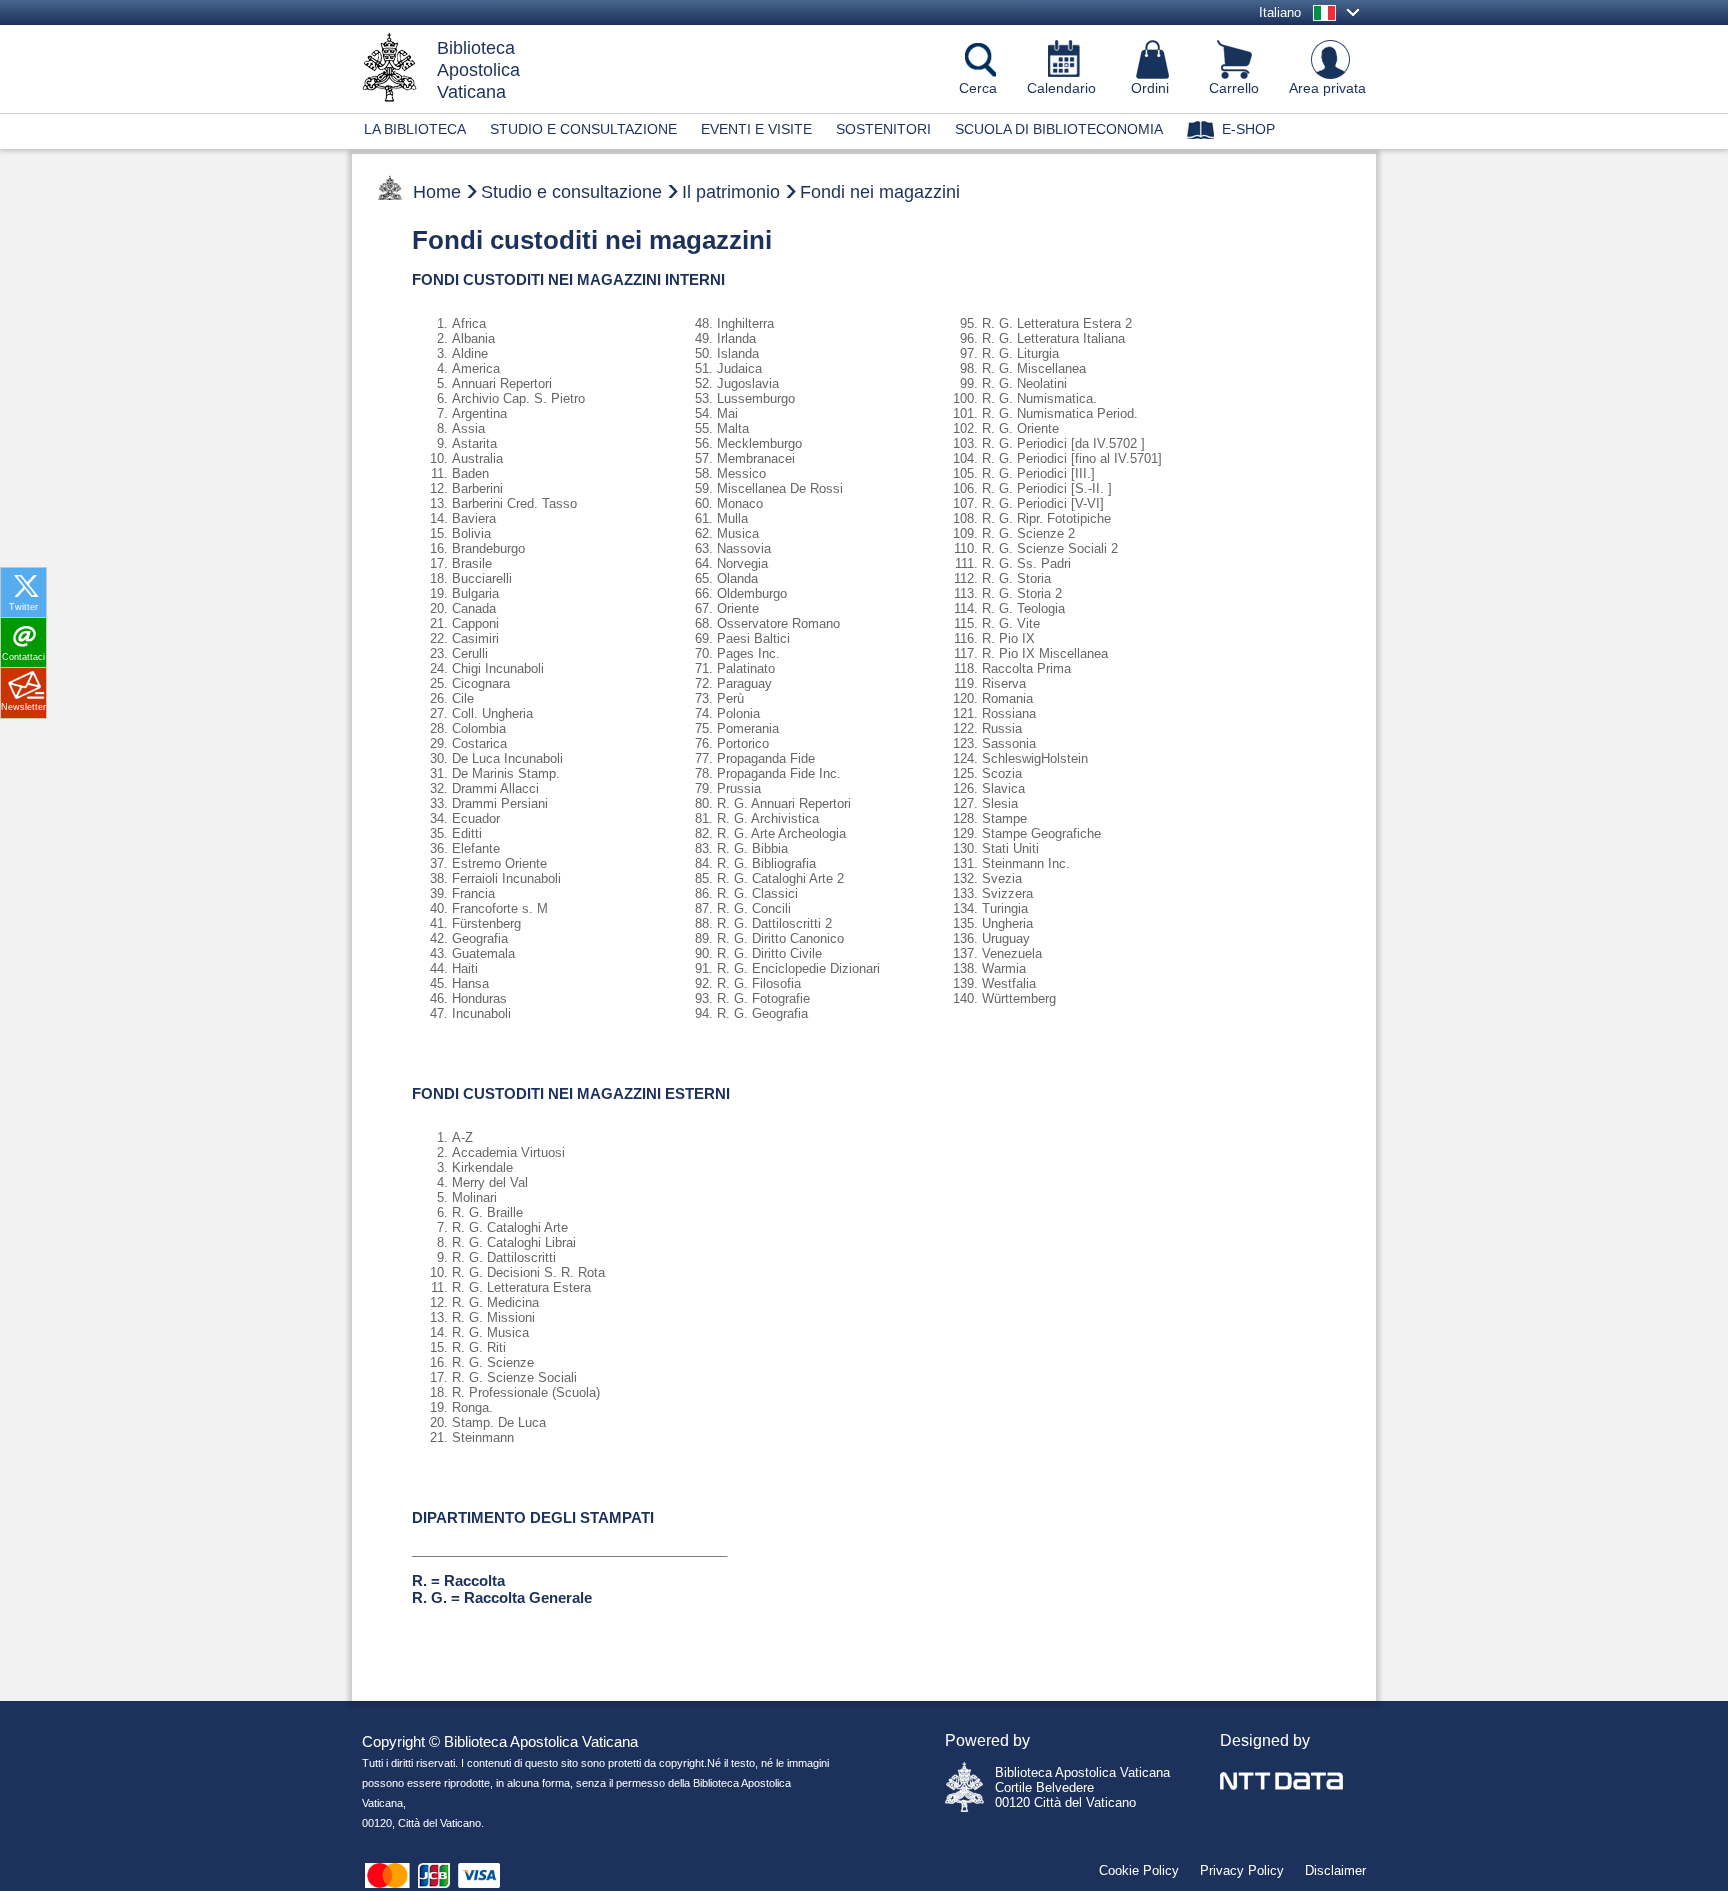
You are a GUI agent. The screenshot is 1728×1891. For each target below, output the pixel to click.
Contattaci (23, 657)
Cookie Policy (1139, 1870)
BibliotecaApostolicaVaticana (478, 70)
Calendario (1061, 88)
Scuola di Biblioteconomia (1059, 129)
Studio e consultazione (583, 129)
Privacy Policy (1242, 1870)
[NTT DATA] (1281, 1770)
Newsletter (23, 707)
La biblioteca (415, 129)
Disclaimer (1335, 1870)
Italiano (1280, 12)
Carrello (1234, 88)
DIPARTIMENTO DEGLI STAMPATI (533, 1517)
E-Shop (1248, 129)
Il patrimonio (731, 192)
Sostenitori (883, 129)
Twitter (23, 607)
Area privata (1327, 88)
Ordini (1150, 88)
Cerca (978, 88)
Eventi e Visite (756, 129)
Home (437, 192)
